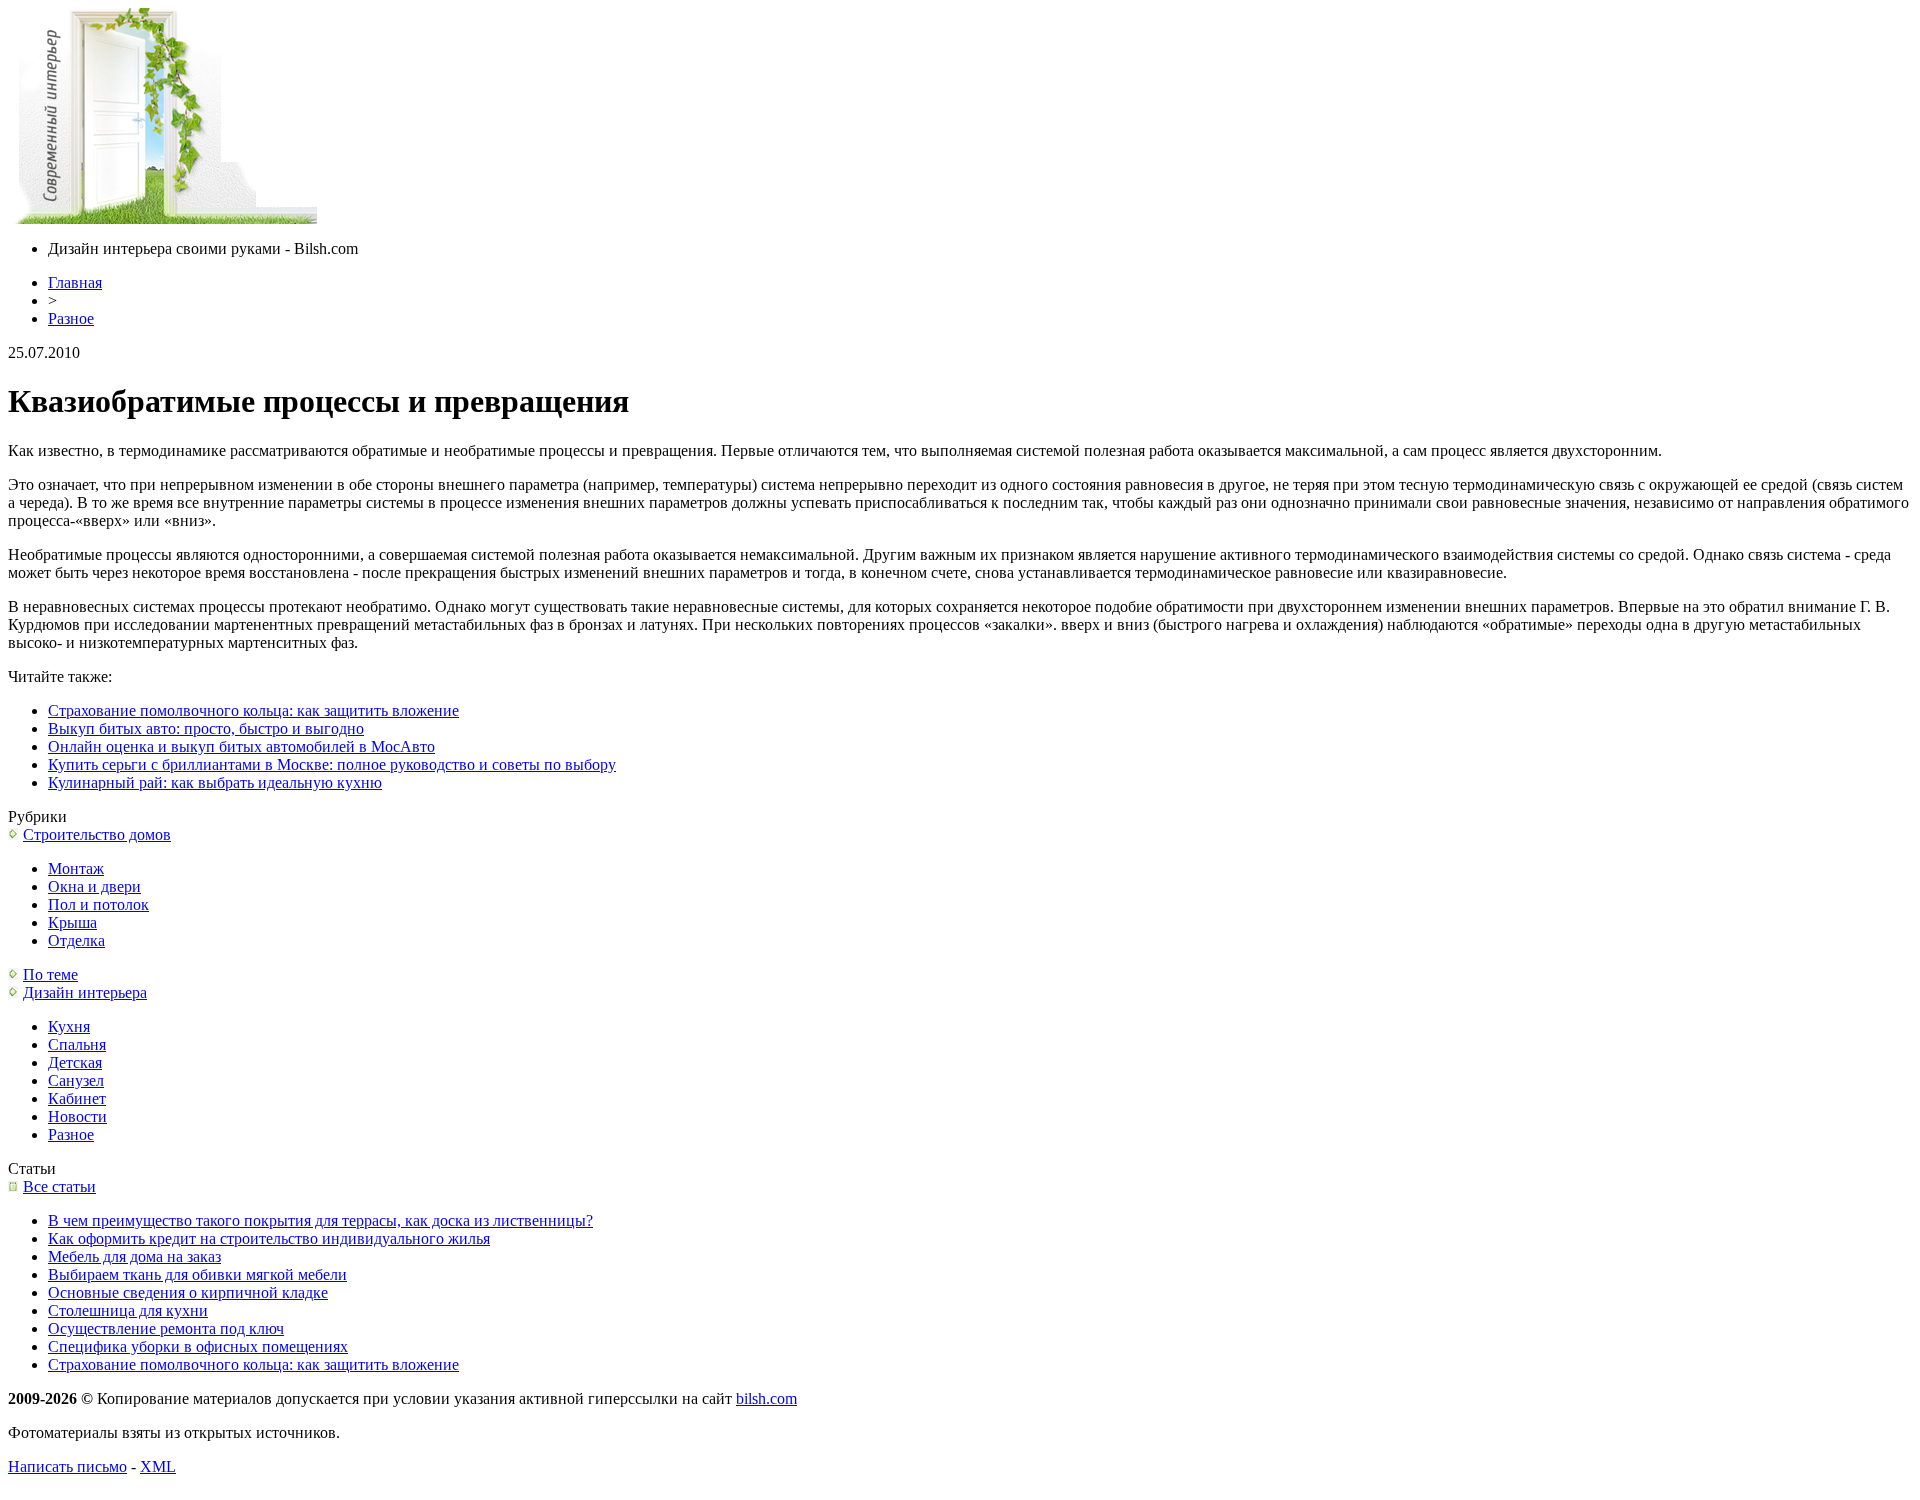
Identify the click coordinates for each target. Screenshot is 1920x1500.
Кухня (69, 1026)
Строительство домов (97, 834)
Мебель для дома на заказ (134, 1256)
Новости (77, 1116)
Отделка (76, 940)
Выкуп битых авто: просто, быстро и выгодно (206, 728)
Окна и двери (94, 886)
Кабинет (77, 1098)
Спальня (77, 1044)
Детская (75, 1062)
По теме (50, 974)
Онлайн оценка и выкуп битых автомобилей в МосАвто (241, 746)
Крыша (72, 922)
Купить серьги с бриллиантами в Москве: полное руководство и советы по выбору (332, 764)
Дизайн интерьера (85, 992)
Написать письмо (67, 1466)
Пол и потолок (98, 904)
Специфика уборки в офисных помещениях (198, 1346)
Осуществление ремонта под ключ (166, 1328)
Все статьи (59, 1186)
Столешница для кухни (128, 1310)
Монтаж (76, 868)
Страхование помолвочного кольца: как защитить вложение (253, 710)
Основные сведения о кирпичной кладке (188, 1292)
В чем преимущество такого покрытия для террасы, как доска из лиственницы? (320, 1220)
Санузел (76, 1080)
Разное (71, 318)
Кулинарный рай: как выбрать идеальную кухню (215, 782)
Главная (75, 282)
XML (158, 1466)
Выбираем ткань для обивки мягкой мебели (197, 1274)
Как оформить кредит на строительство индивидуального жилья (269, 1238)
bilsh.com (766, 1398)
